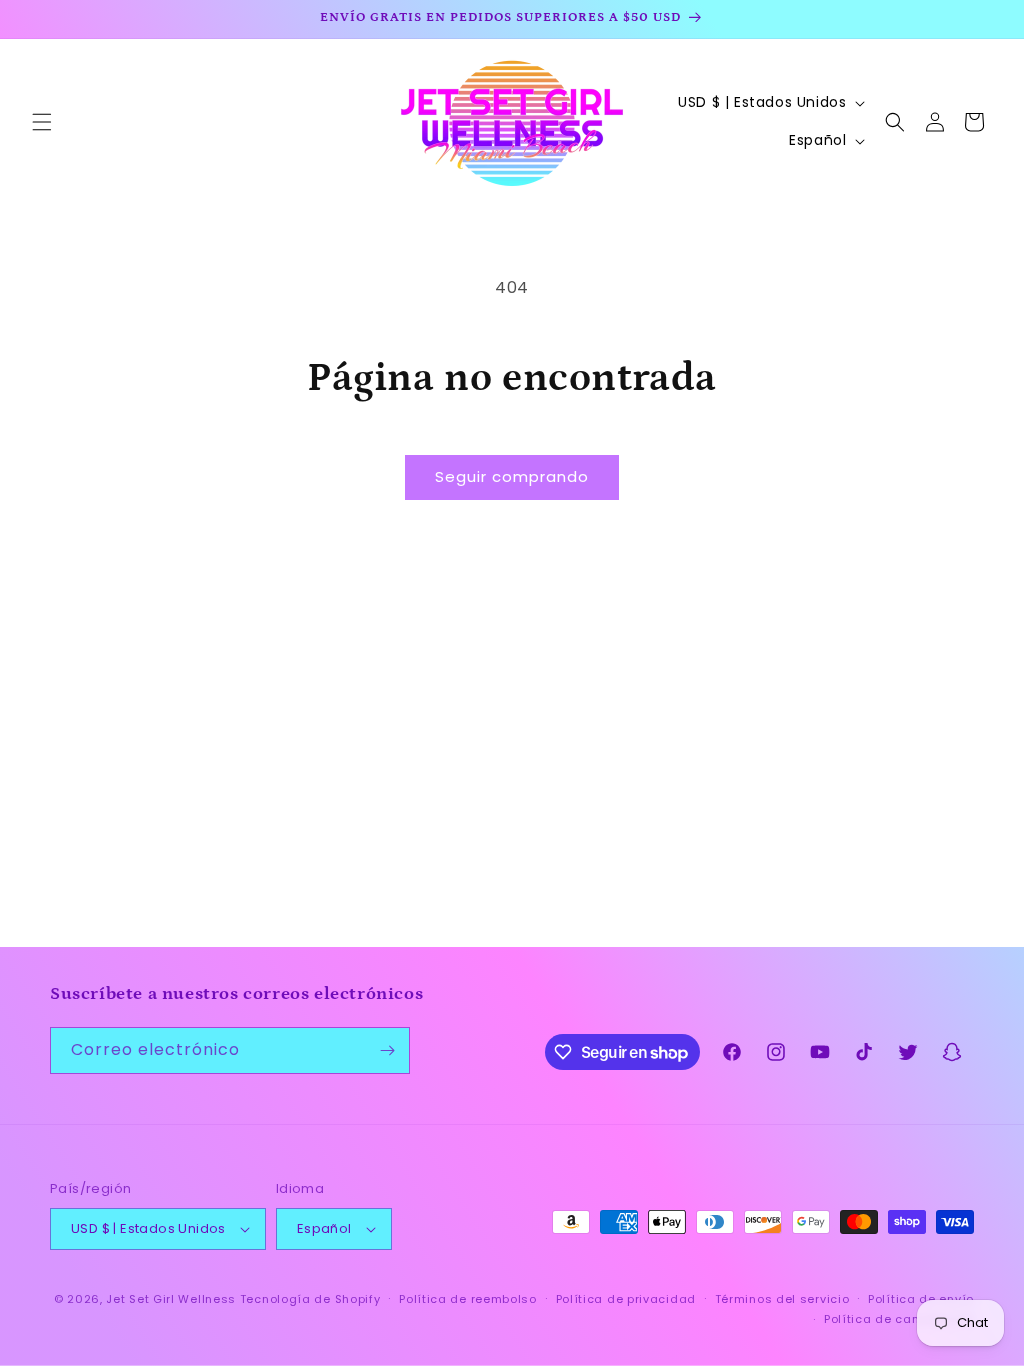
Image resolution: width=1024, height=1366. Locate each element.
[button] (42, 122)
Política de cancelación (899, 1319)
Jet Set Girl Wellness (171, 1299)
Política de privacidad (626, 1299)
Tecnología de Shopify (310, 1299)
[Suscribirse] (387, 1050)
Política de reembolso (468, 1299)
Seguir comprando (512, 476)
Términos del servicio (782, 1299)
